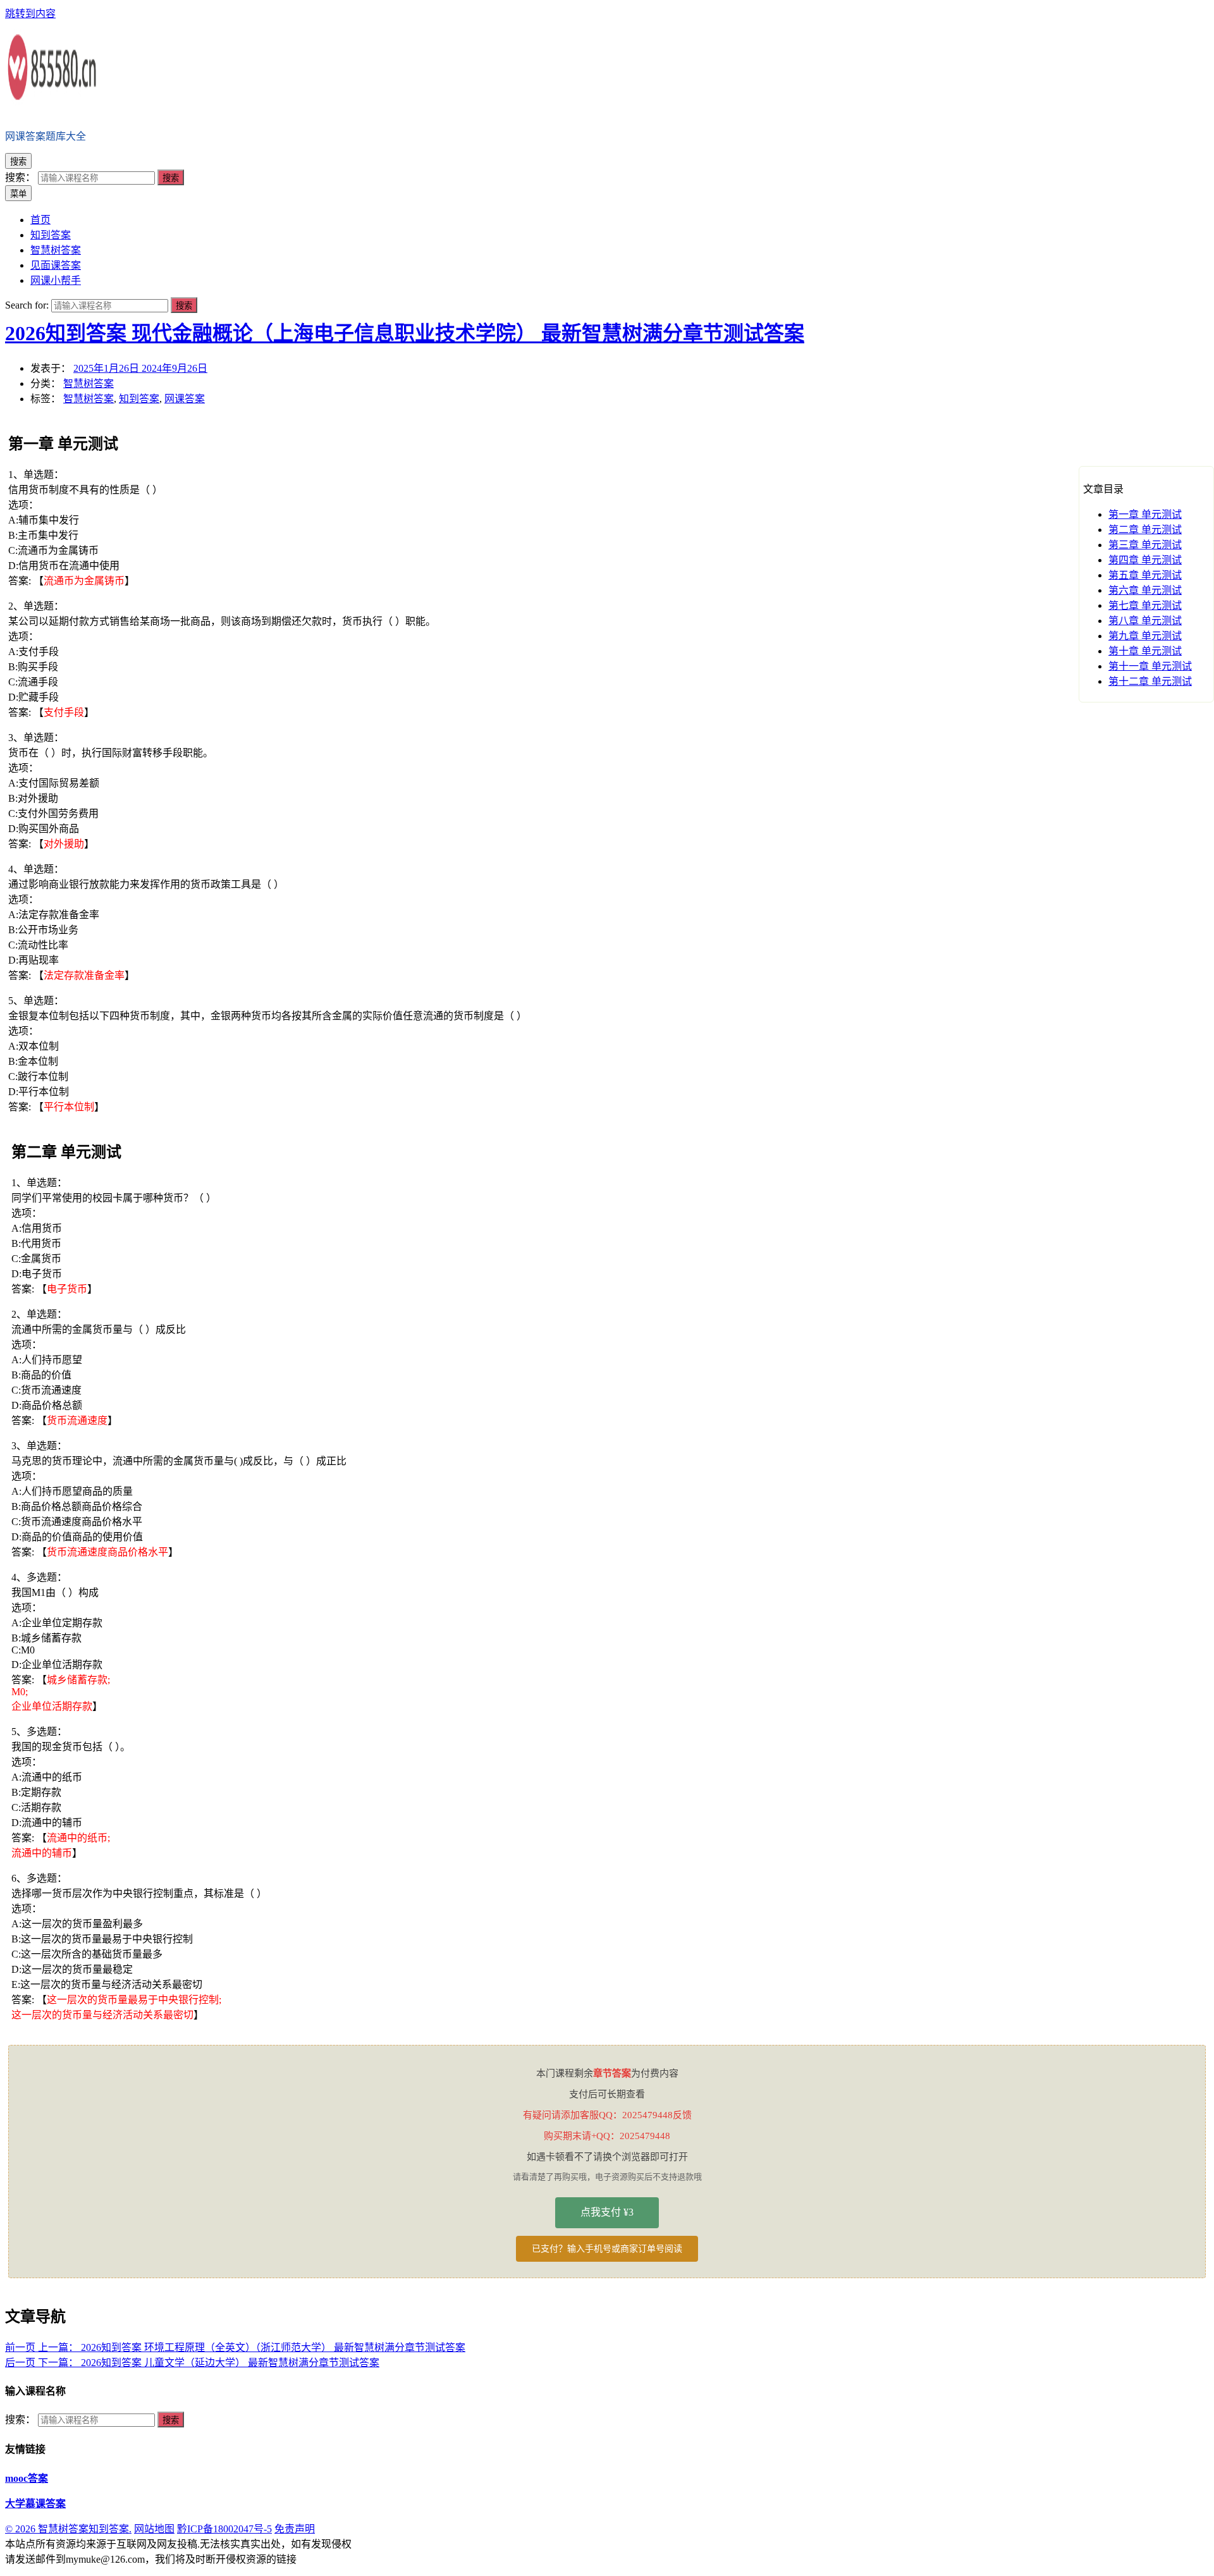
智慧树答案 (89, 383)
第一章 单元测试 (1145, 514)
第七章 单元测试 (1145, 605)
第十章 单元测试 (1145, 651)
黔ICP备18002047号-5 (224, 2529)
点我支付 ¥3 (607, 2212)
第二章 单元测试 (1145, 530)
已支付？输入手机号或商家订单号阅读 (607, 2249)
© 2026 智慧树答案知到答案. (68, 2529)
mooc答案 (27, 2478)
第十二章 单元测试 (1150, 681)
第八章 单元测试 (1145, 621)
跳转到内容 (30, 14)
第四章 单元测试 (1145, 560)
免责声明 (295, 2529)
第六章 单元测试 (1145, 590)
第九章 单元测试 (1145, 636)
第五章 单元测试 (1145, 575)
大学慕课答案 (35, 2504)
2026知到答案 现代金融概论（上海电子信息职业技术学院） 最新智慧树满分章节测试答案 (405, 333)
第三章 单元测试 (1145, 545)
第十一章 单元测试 (1150, 666)
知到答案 (139, 399)
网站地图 (154, 2529)
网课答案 (185, 399)
